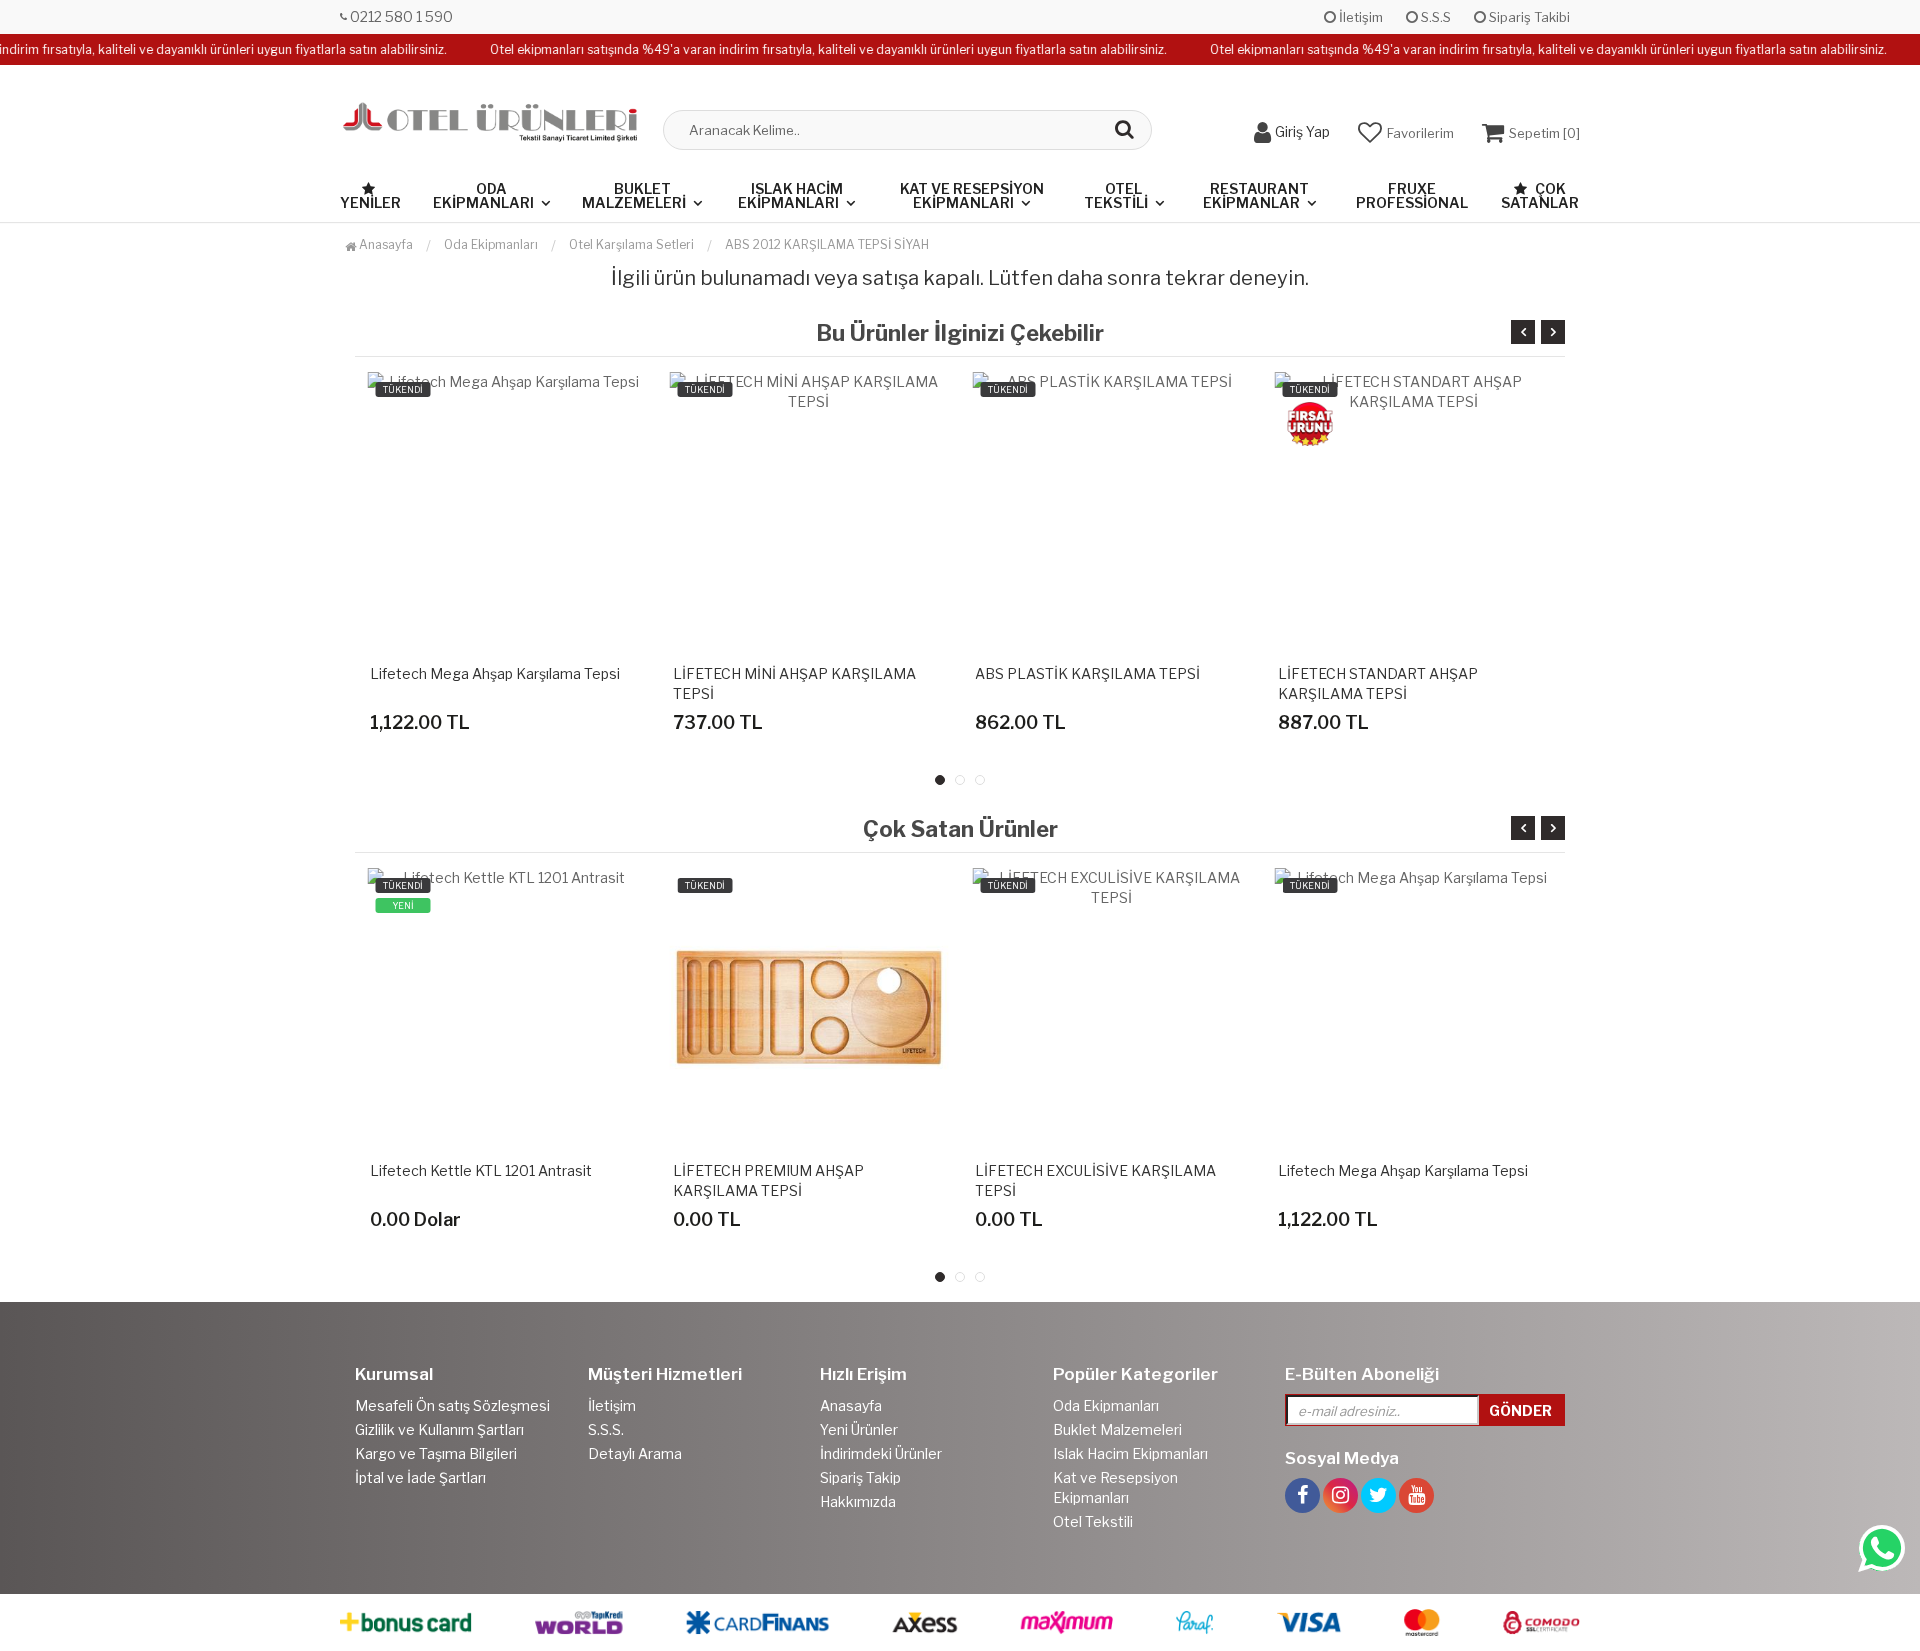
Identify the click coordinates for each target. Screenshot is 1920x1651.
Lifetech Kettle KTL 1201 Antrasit (481, 1170)
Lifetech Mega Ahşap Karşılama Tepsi (495, 673)
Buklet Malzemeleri (634, 195)
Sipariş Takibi (1528, 17)
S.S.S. (606, 1429)
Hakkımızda (858, 1501)
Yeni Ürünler (859, 1429)
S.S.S (1434, 17)
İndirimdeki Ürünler (881, 1453)
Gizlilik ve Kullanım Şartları (439, 1429)
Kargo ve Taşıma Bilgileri (436, 1453)
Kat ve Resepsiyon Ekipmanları (972, 195)
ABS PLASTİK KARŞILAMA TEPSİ (1087, 673)
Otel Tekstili (1116, 195)
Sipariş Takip (860, 1477)
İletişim (1359, 17)
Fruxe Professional (1412, 195)
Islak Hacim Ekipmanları (790, 195)
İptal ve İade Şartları (420, 1477)
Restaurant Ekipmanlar (1256, 195)
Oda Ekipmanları (483, 195)
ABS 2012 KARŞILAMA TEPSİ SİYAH (827, 244)
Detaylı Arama (635, 1453)
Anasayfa (384, 244)
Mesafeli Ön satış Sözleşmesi (452, 1405)
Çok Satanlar (1540, 195)
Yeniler (370, 202)
